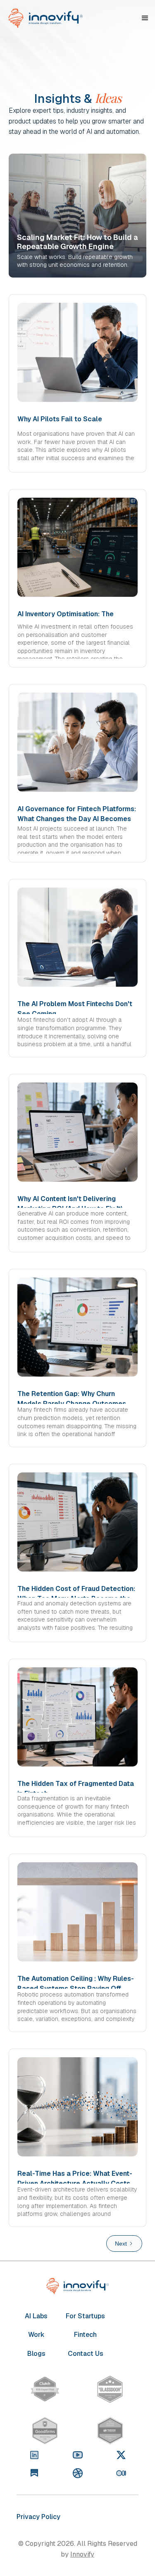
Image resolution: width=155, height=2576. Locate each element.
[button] (145, 18)
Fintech (85, 2335)
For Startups (85, 2316)
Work (36, 2335)
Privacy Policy (38, 2517)
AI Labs (36, 2316)
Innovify (82, 2554)
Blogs (36, 2354)
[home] (45, 18)
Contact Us (86, 2354)
